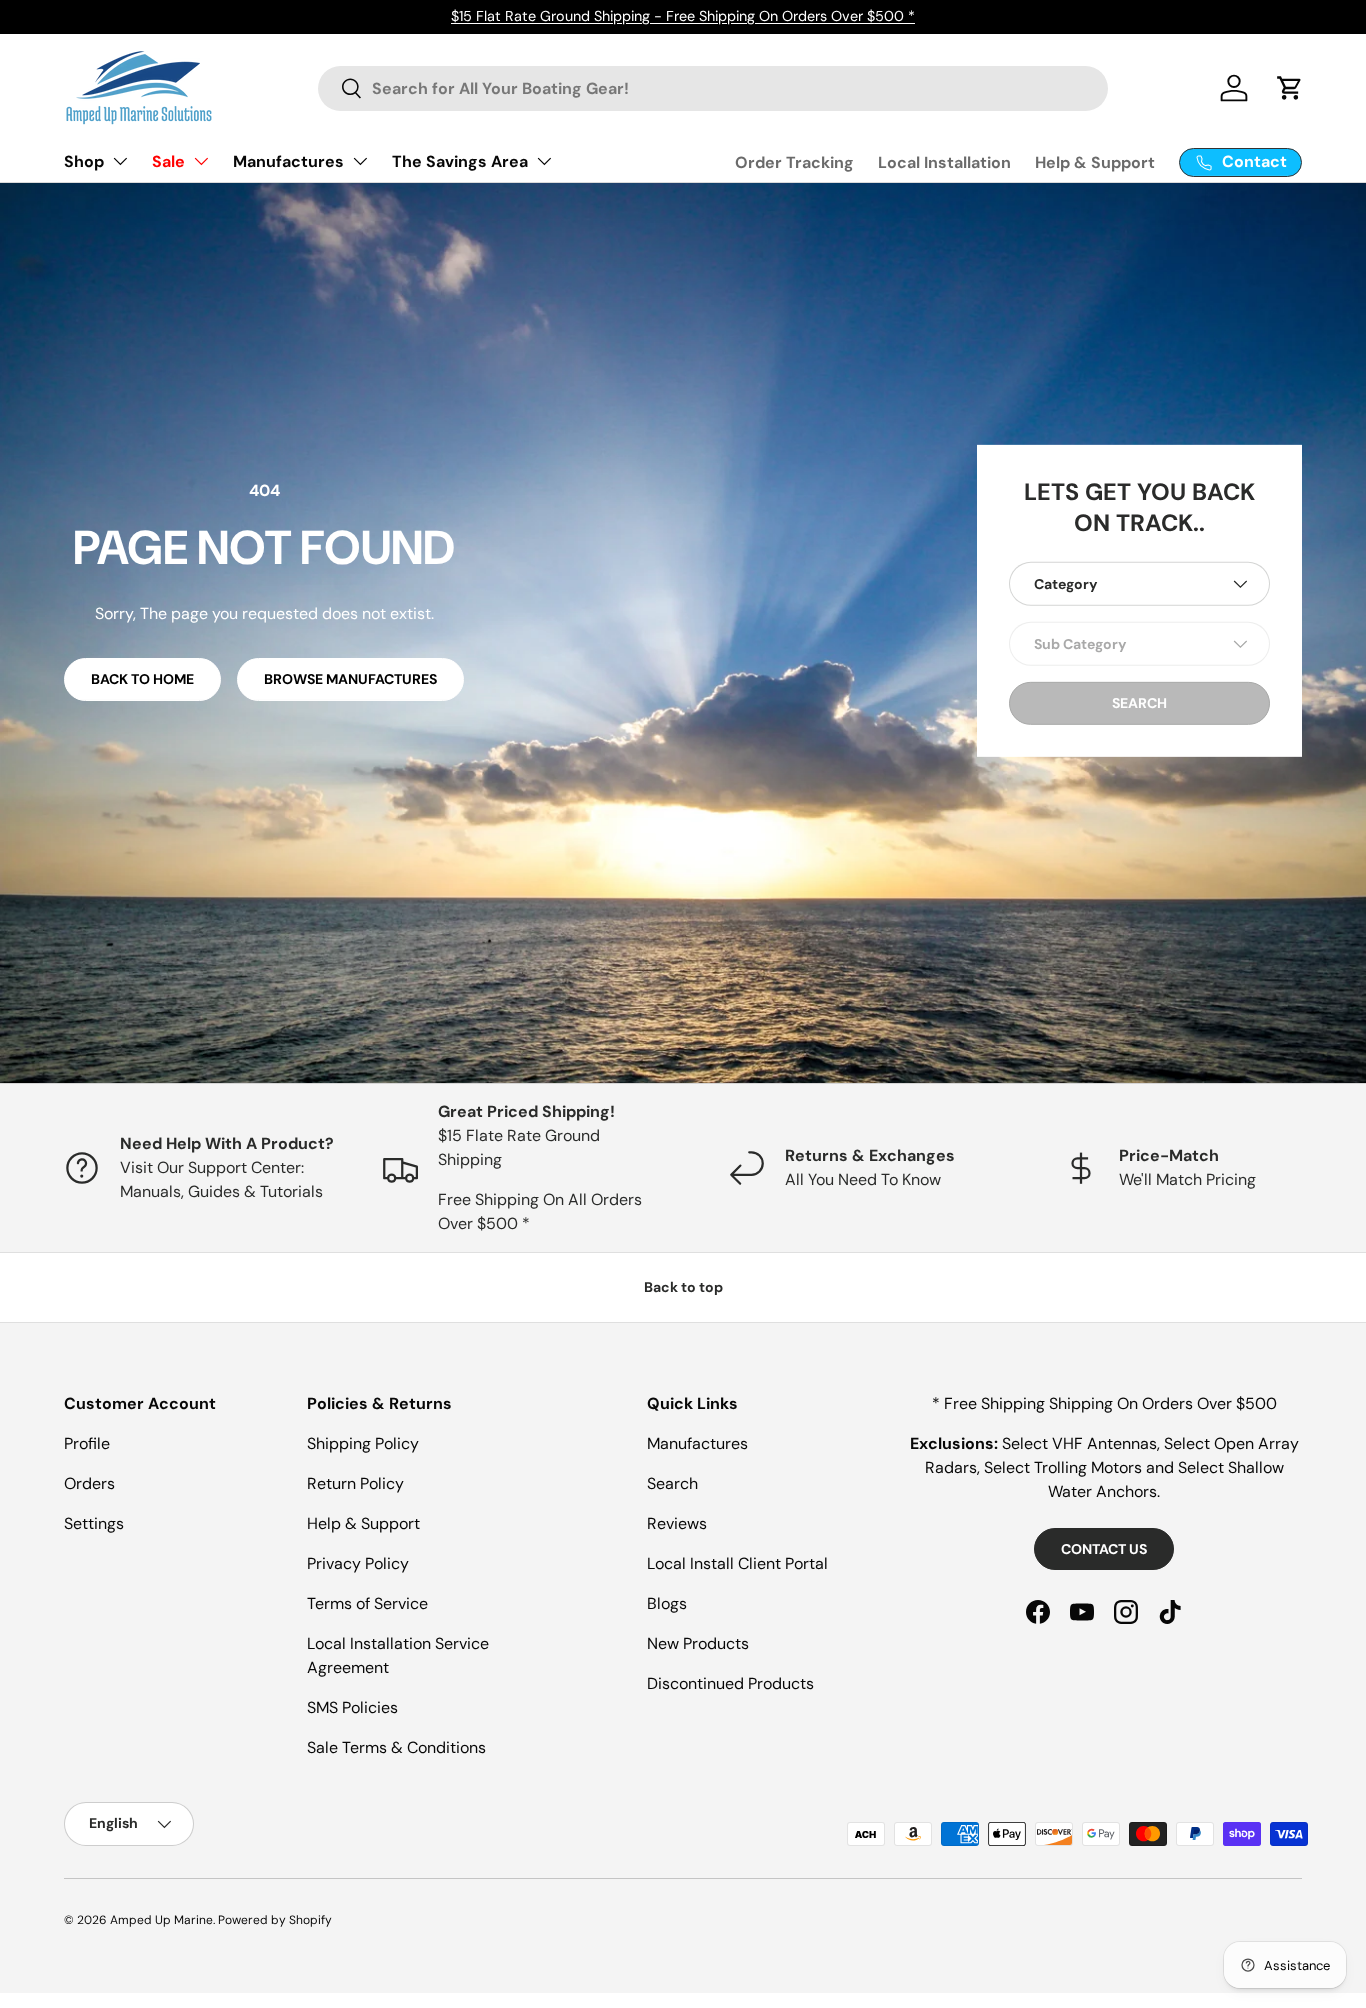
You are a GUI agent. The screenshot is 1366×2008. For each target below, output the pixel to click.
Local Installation (944, 162)
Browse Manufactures (350, 679)
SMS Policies (352, 1707)
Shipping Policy (363, 1443)
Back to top (683, 1287)
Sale (168, 161)
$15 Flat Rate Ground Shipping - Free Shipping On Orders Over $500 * (683, 16)
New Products (698, 1643)
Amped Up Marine (161, 1920)
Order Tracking (794, 162)
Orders (89, 1483)
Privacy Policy (358, 1563)
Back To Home (142, 679)
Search (672, 1483)
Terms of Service (367, 1603)
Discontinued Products (730, 1683)
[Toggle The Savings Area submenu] (544, 161)
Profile (87, 1443)
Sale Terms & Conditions (396, 1747)
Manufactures (288, 161)
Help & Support (1095, 162)
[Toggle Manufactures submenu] (360, 161)
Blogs (667, 1603)
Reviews (677, 1523)
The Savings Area (460, 161)
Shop (84, 161)
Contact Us (1104, 1549)
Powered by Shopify (275, 1920)
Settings (94, 1523)
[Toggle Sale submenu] (201, 161)
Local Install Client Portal (737, 1563)
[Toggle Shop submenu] (120, 161)
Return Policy (355, 1483)
